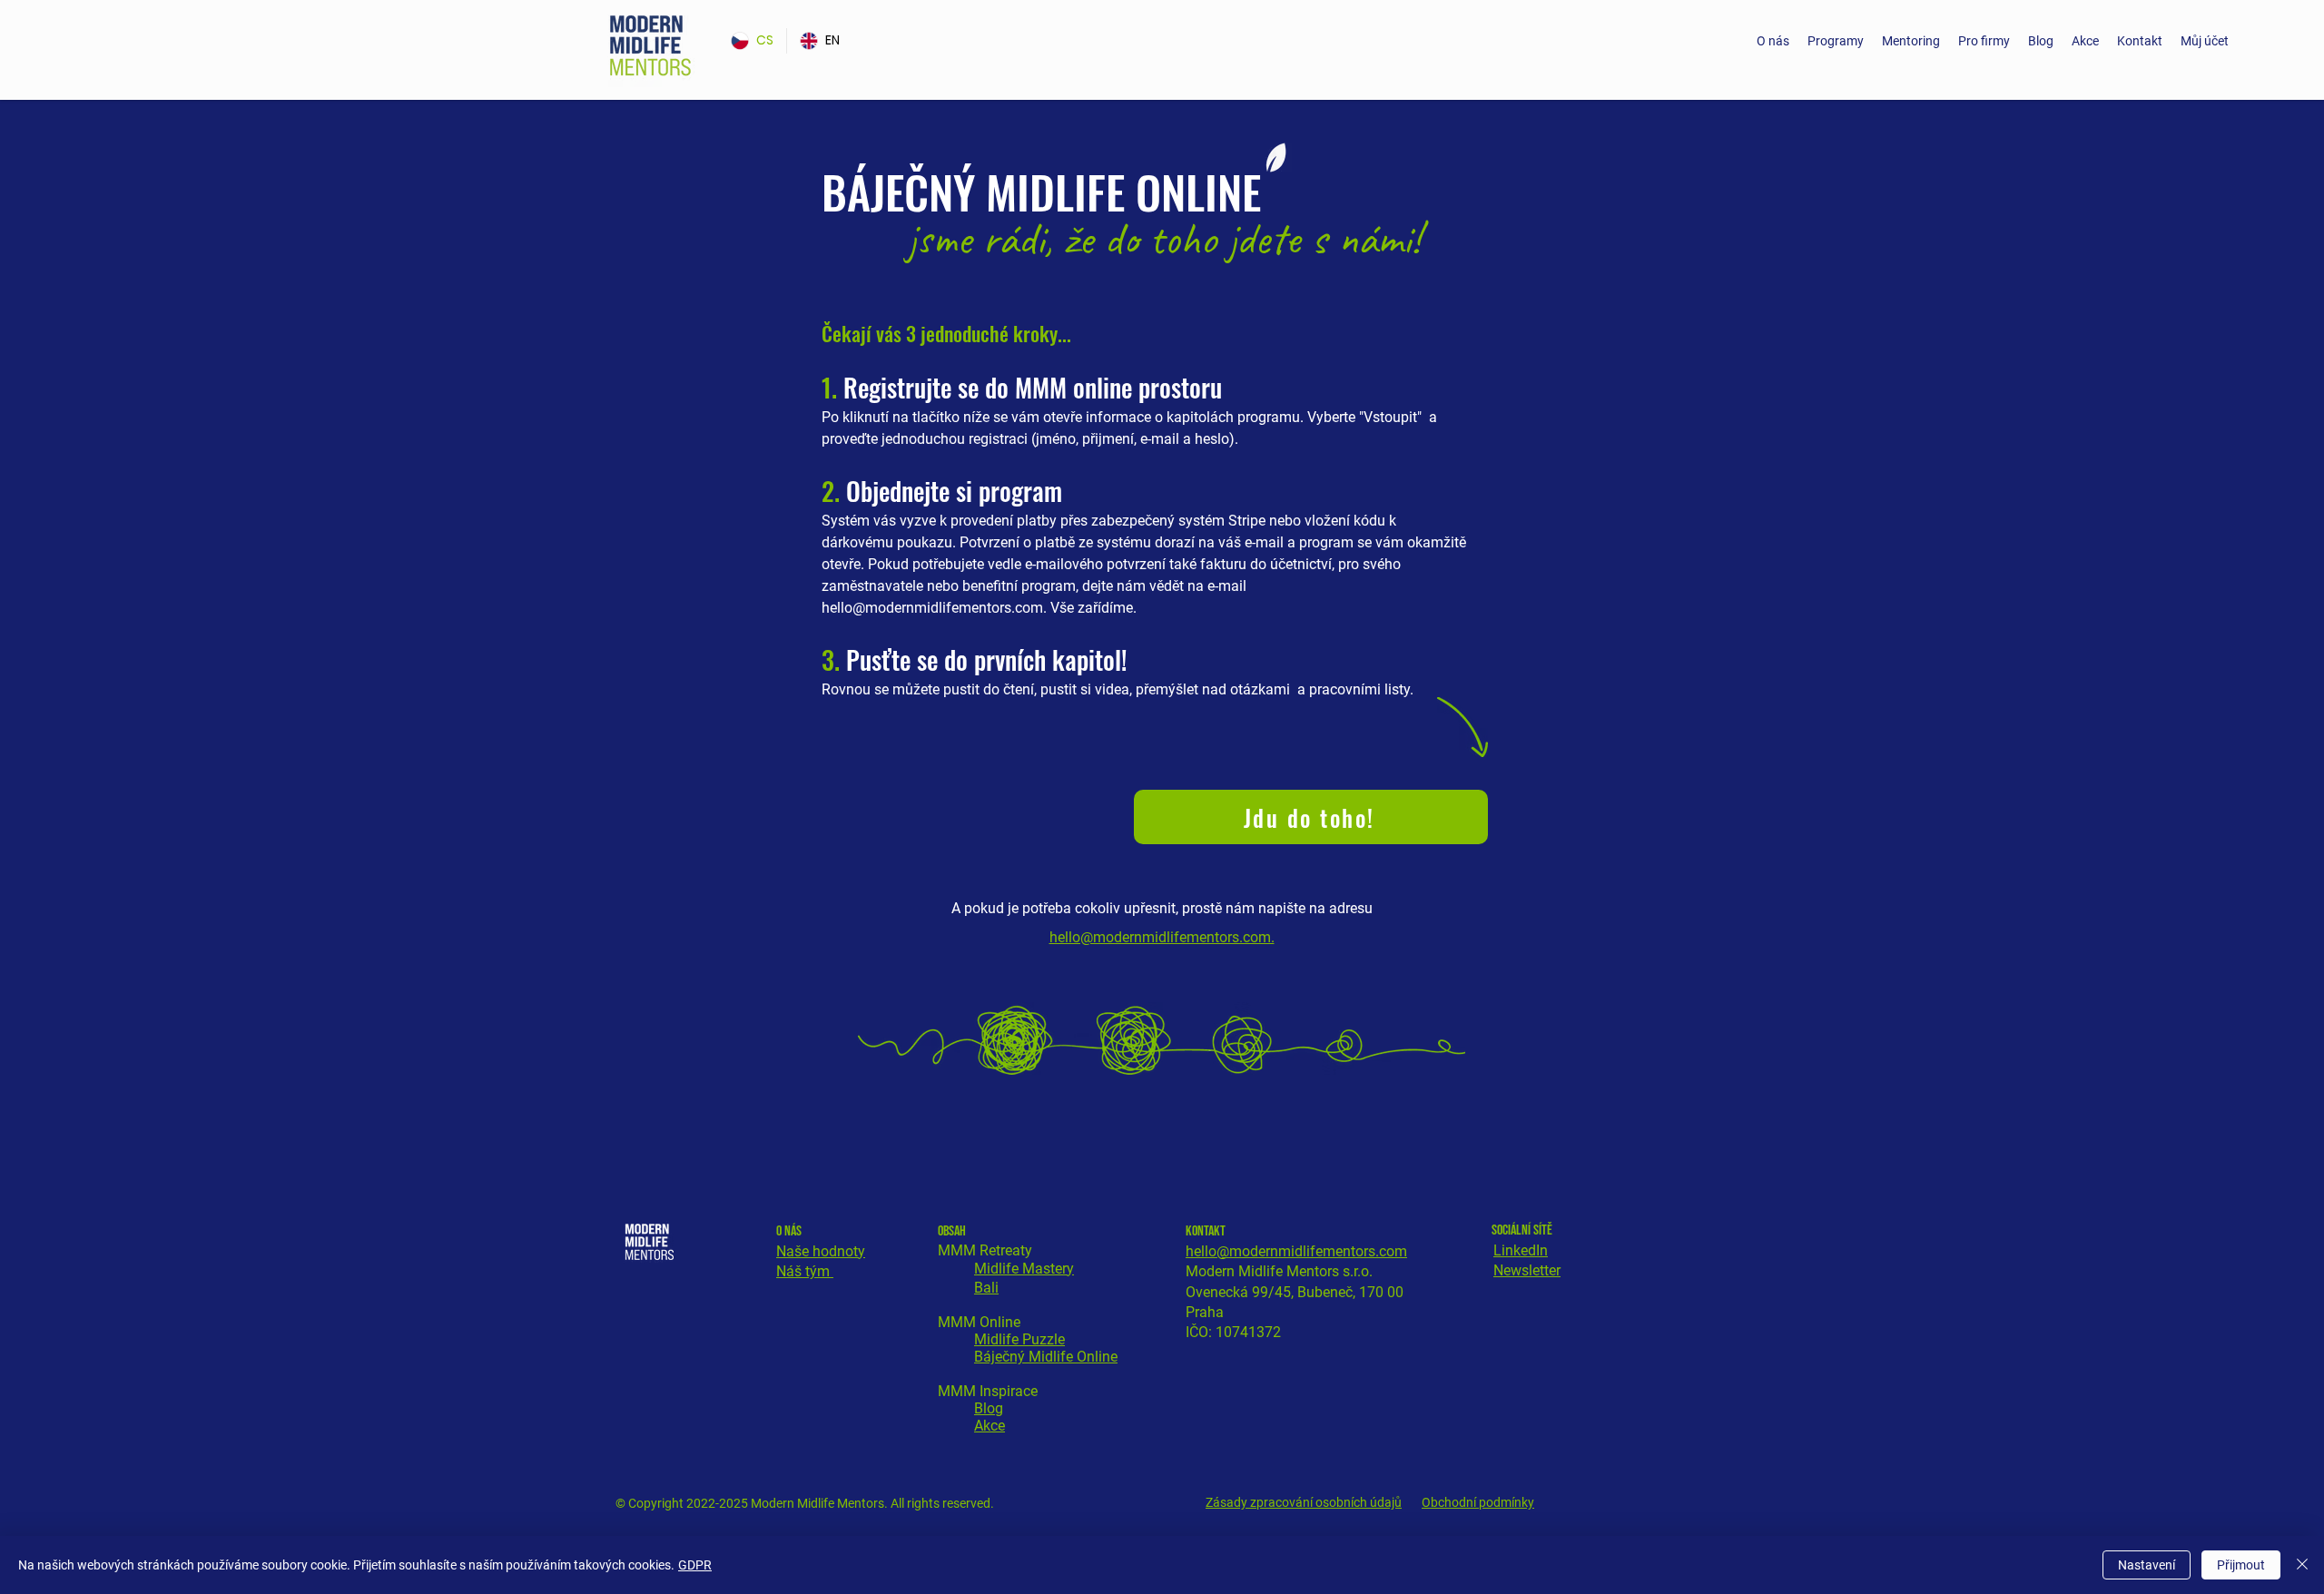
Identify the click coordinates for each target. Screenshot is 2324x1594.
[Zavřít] (2302, 1565)
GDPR (695, 1565)
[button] (1836, 41)
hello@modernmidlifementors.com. (1162, 937)
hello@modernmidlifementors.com (932, 608)
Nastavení (2147, 1565)
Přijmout (2241, 1565)
